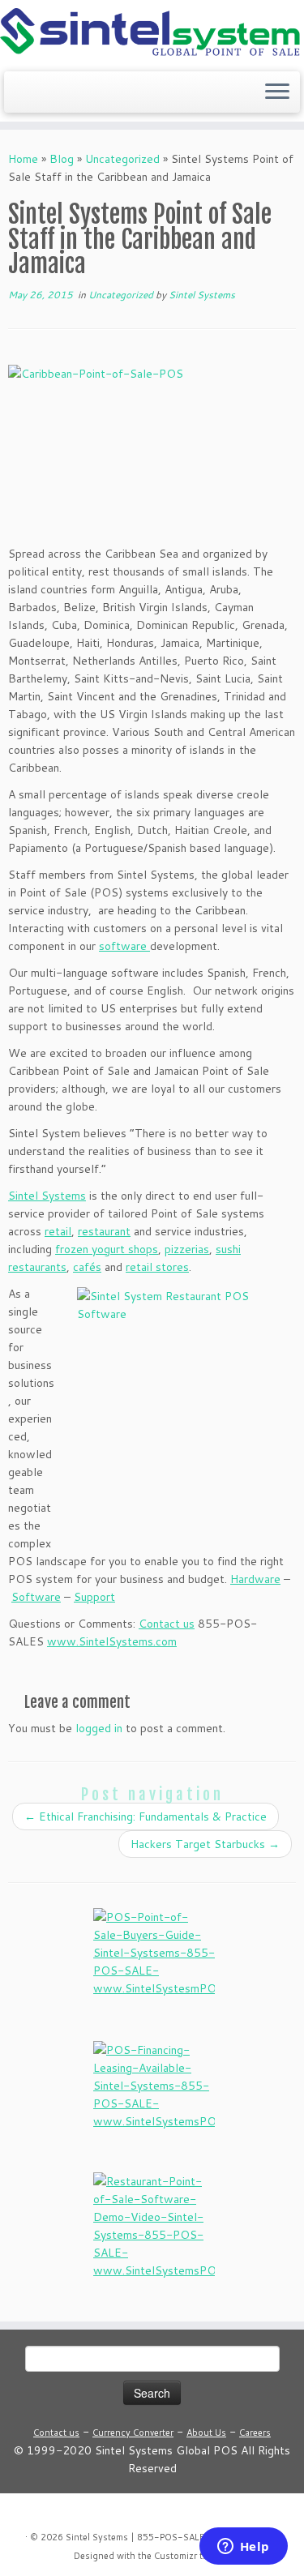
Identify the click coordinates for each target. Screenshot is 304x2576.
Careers (255, 2433)
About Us (206, 2433)
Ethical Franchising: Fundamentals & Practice (146, 1816)
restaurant (104, 1231)
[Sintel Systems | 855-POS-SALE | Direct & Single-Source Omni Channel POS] (152, 34)
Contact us (56, 2433)
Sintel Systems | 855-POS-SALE (135, 2537)
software (124, 946)
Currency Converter (133, 2433)
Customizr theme (190, 2556)
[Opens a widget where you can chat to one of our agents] (243, 2548)
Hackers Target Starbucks (205, 1844)
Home (23, 159)
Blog (62, 159)
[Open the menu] (277, 92)
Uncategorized (122, 159)
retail (58, 1231)
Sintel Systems (202, 295)
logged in (99, 1728)
